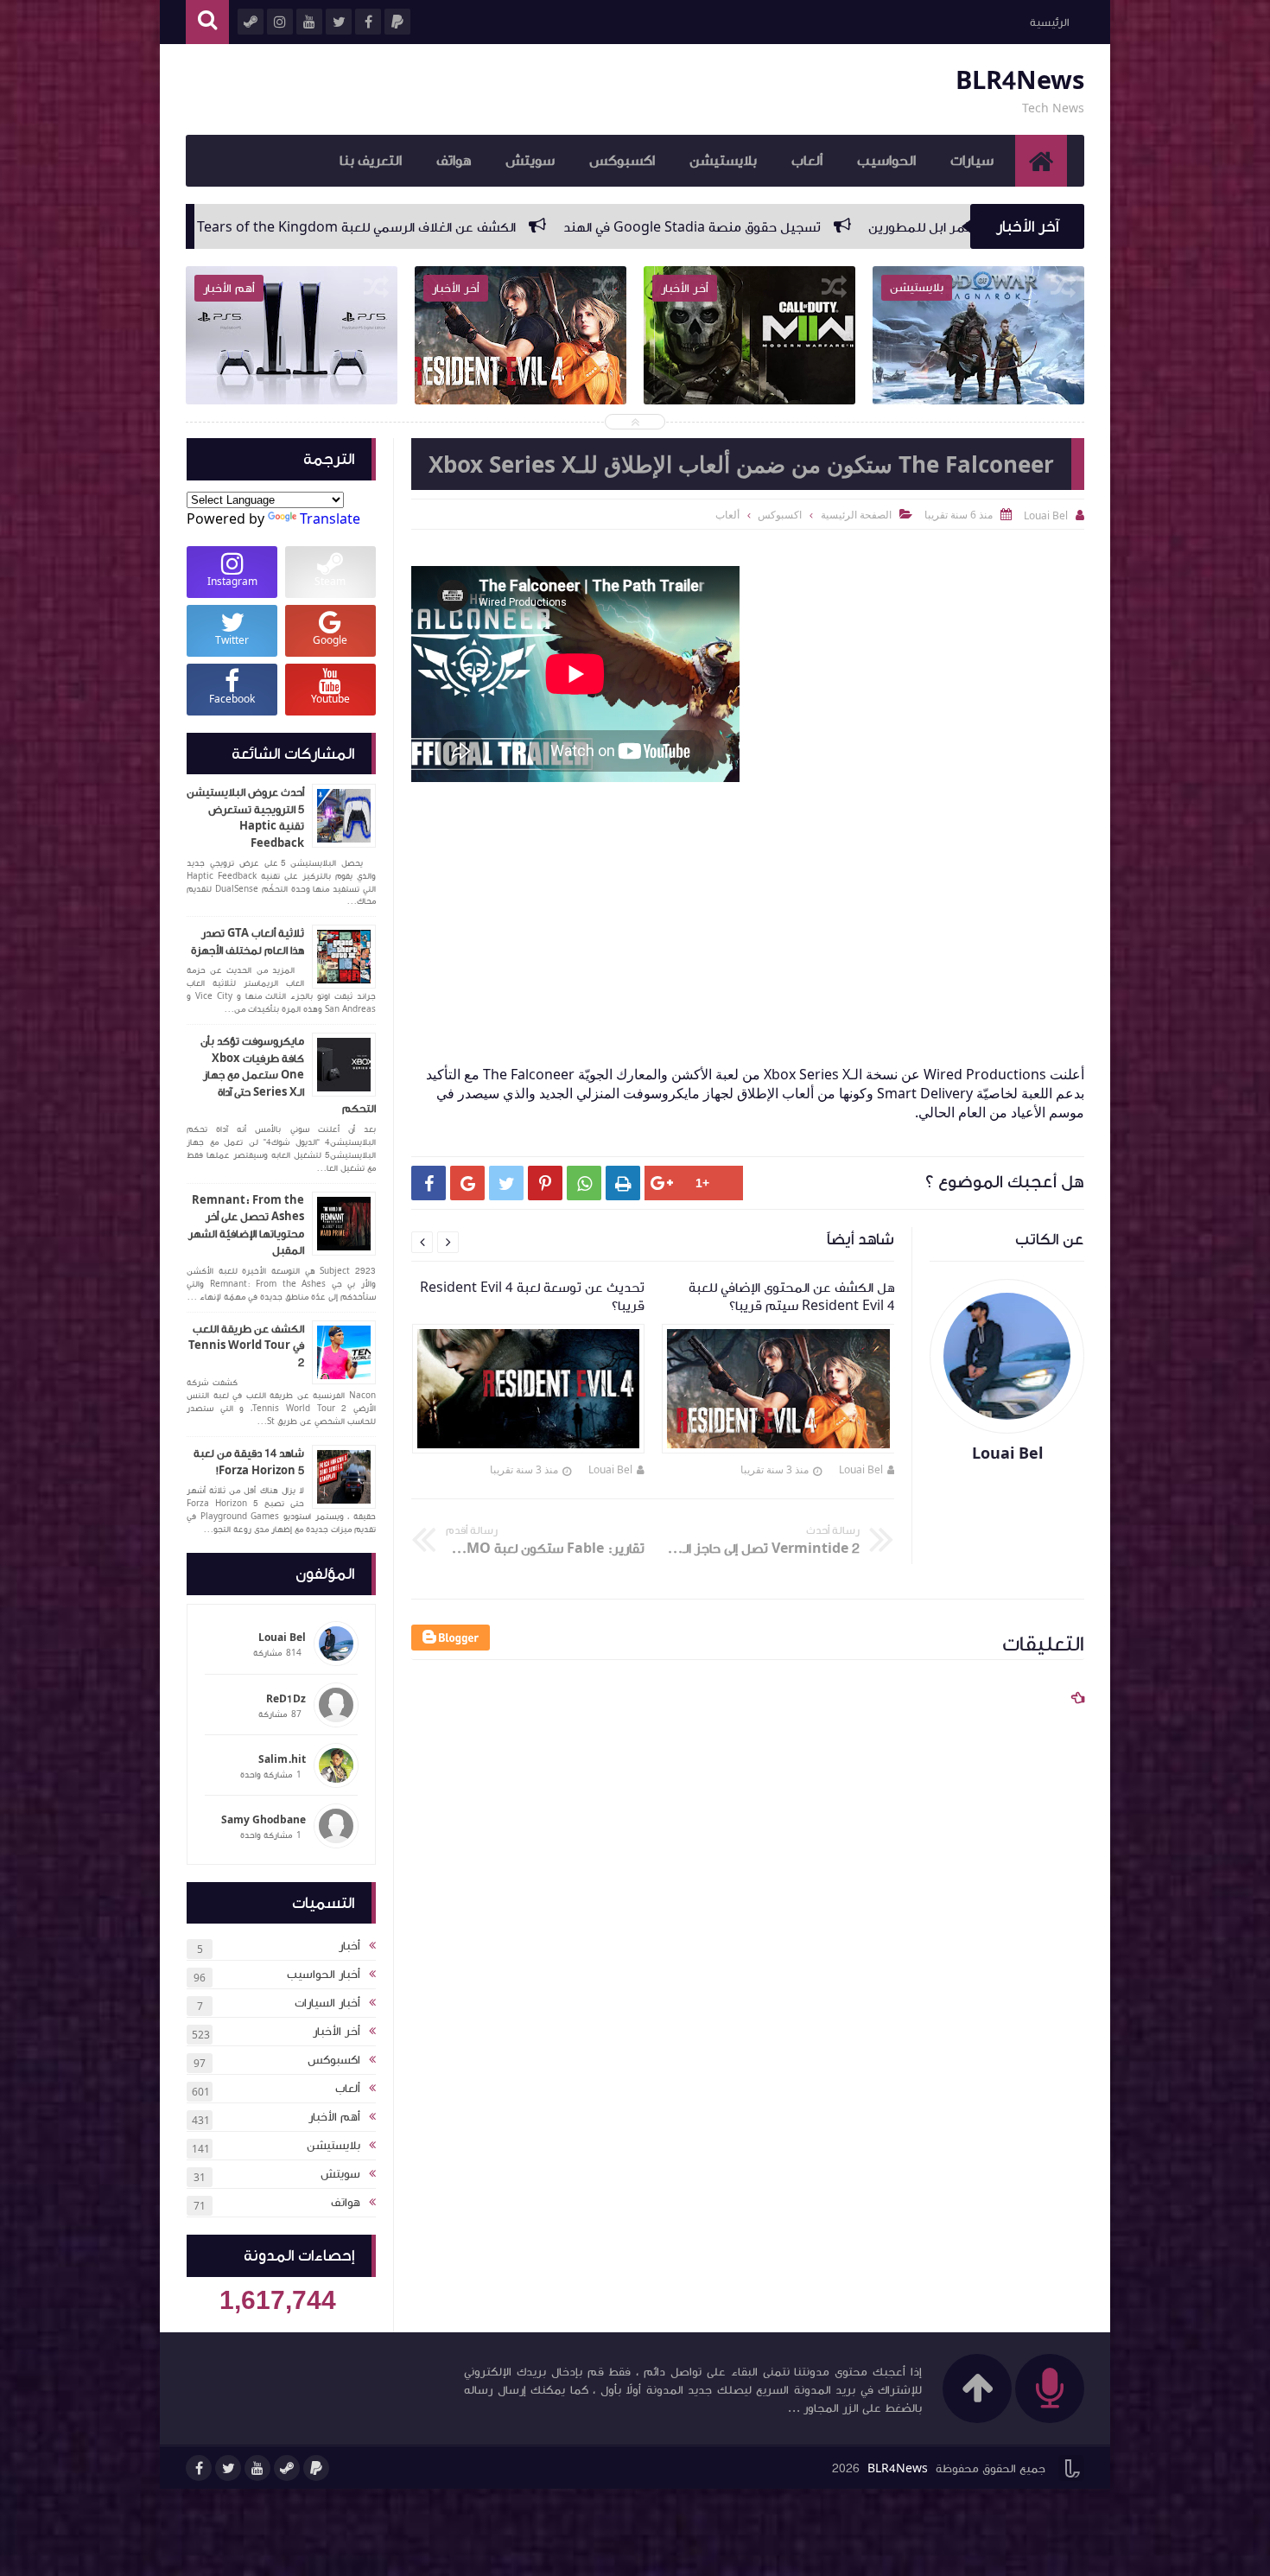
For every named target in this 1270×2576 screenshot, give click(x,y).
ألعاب (807, 161)
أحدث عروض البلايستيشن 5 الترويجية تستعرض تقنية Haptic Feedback (245, 818)
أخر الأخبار (337, 2032)
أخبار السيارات (327, 2003)
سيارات (972, 161)
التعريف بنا (371, 161)
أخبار (349, 1946)
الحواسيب (886, 161)
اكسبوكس (622, 161)
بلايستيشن (723, 161)
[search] (207, 22)
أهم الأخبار (334, 2117)
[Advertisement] (739, 907)
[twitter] (228, 2468)
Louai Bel (861, 1469)
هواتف (454, 161)
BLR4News (1020, 81)
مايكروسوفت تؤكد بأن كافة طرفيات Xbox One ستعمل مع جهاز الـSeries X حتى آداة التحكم (288, 1075)
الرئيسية (1049, 22)
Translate (330, 518)
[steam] (287, 2468)
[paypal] (316, 2468)
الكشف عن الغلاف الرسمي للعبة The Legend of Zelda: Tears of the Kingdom (623, 227)
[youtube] (257, 2468)
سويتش (530, 161)
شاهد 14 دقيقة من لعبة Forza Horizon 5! (249, 1462)
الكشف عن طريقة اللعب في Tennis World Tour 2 (246, 1346)
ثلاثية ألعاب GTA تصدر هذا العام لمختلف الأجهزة (248, 942)
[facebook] (199, 2468)
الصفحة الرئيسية (856, 515)
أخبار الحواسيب (324, 1975)
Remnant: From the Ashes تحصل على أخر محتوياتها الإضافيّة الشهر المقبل (246, 1226)
